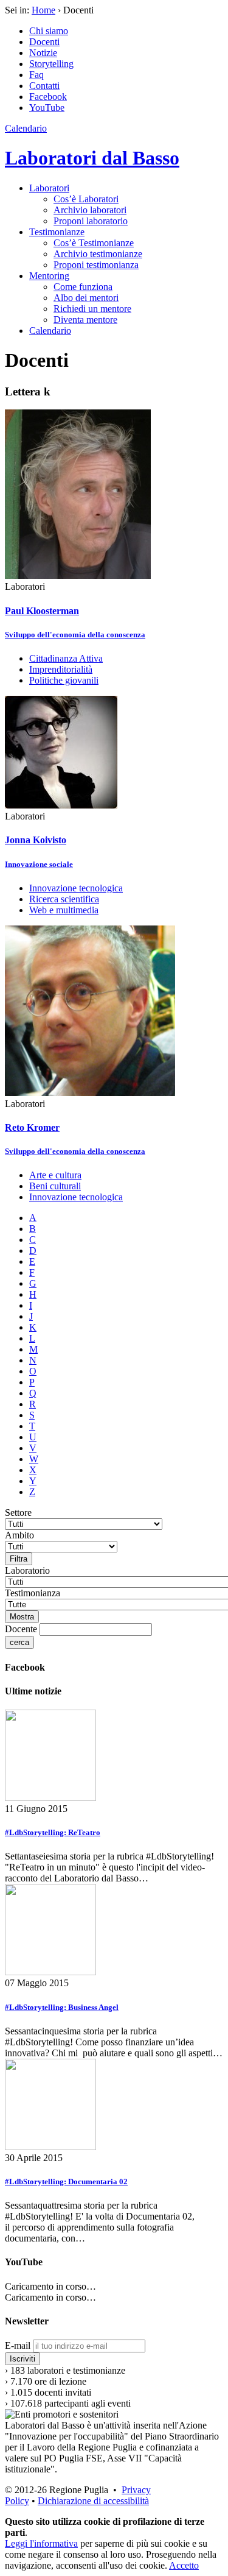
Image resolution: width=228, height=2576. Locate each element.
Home (43, 10)
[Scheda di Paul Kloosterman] (78, 575)
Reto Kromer (32, 1127)
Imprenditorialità (61, 669)
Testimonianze (57, 232)
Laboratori (49, 188)
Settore (18, 1513)
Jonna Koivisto (36, 840)
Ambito (19, 1535)
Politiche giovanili (64, 680)
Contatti (44, 86)
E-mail (18, 2345)
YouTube (47, 108)
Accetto (184, 2565)
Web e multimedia (64, 910)
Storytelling (51, 64)
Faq (36, 75)
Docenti (44, 42)
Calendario (26, 128)
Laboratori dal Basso (92, 158)
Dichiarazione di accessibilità (93, 2501)
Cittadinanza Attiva (66, 658)
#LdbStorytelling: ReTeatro (53, 1832)
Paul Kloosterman (42, 611)
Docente (21, 1629)
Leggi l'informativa (41, 2543)
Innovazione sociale (39, 864)
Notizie (43, 53)
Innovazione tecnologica (76, 888)
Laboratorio (27, 1570)
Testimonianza (33, 1593)
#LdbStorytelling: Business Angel (62, 2007)
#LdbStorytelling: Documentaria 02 (66, 2181)
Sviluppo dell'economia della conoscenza (75, 635)
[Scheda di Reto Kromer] (90, 1093)
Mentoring (49, 276)
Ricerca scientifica (64, 899)
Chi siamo (49, 31)
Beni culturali (55, 1186)
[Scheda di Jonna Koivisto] (61, 805)
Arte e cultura (55, 1175)
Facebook (48, 97)
